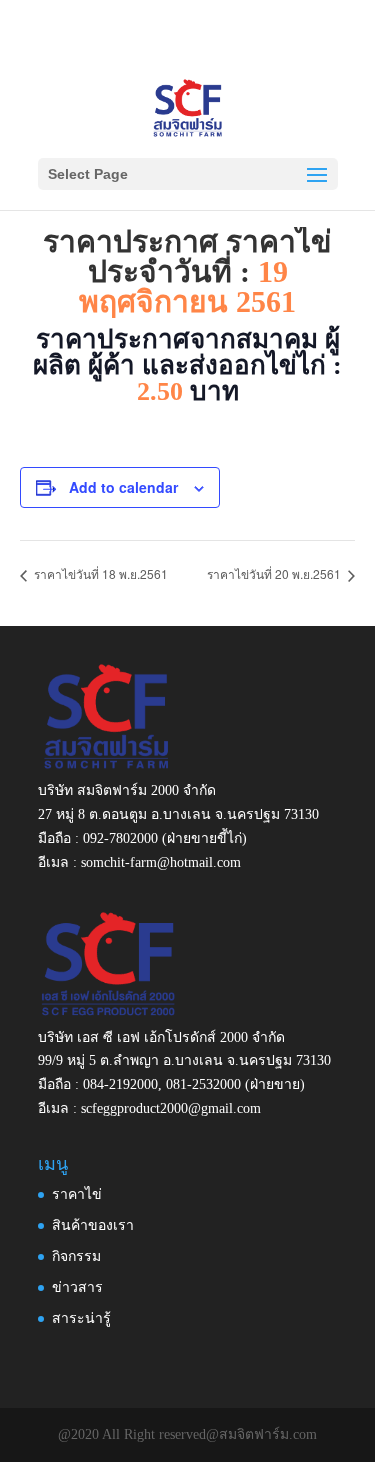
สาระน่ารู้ (81, 1318)
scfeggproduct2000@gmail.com (171, 1108)
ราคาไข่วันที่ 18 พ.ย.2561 (99, 573)
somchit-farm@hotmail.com (161, 862)
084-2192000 (120, 1084)
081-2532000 (203, 1084)
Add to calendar (123, 487)
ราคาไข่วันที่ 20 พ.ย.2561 (275, 573)
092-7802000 (120, 838)
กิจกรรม (76, 1256)
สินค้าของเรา (93, 1225)
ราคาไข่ (77, 1194)
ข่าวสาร (77, 1287)
